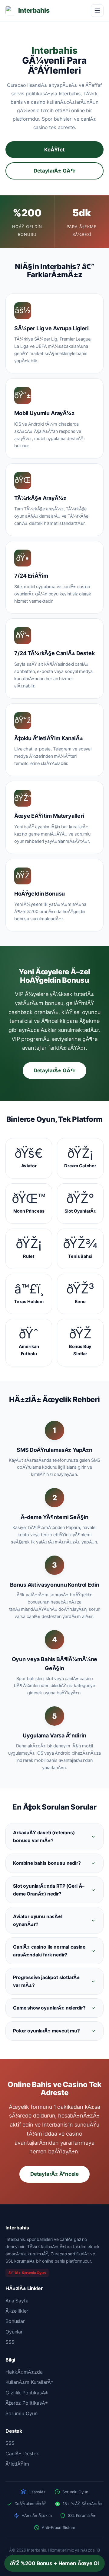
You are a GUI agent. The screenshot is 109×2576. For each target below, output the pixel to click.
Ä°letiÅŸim (17, 2464)
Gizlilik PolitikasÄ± (27, 2393)
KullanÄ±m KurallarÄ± (30, 2382)
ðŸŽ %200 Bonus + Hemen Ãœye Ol (54, 2563)
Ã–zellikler (17, 2311)
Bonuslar (15, 2321)
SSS (10, 2342)
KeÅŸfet (54, 150)
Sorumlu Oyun (21, 2413)
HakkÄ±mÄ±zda (24, 2372)
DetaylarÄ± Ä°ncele (54, 2174)
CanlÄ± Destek (22, 2454)
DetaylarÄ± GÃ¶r (55, 171)
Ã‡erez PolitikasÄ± (27, 2403)
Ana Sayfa (17, 2301)
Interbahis (34, 10)
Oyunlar (14, 2332)
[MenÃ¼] (97, 11)
